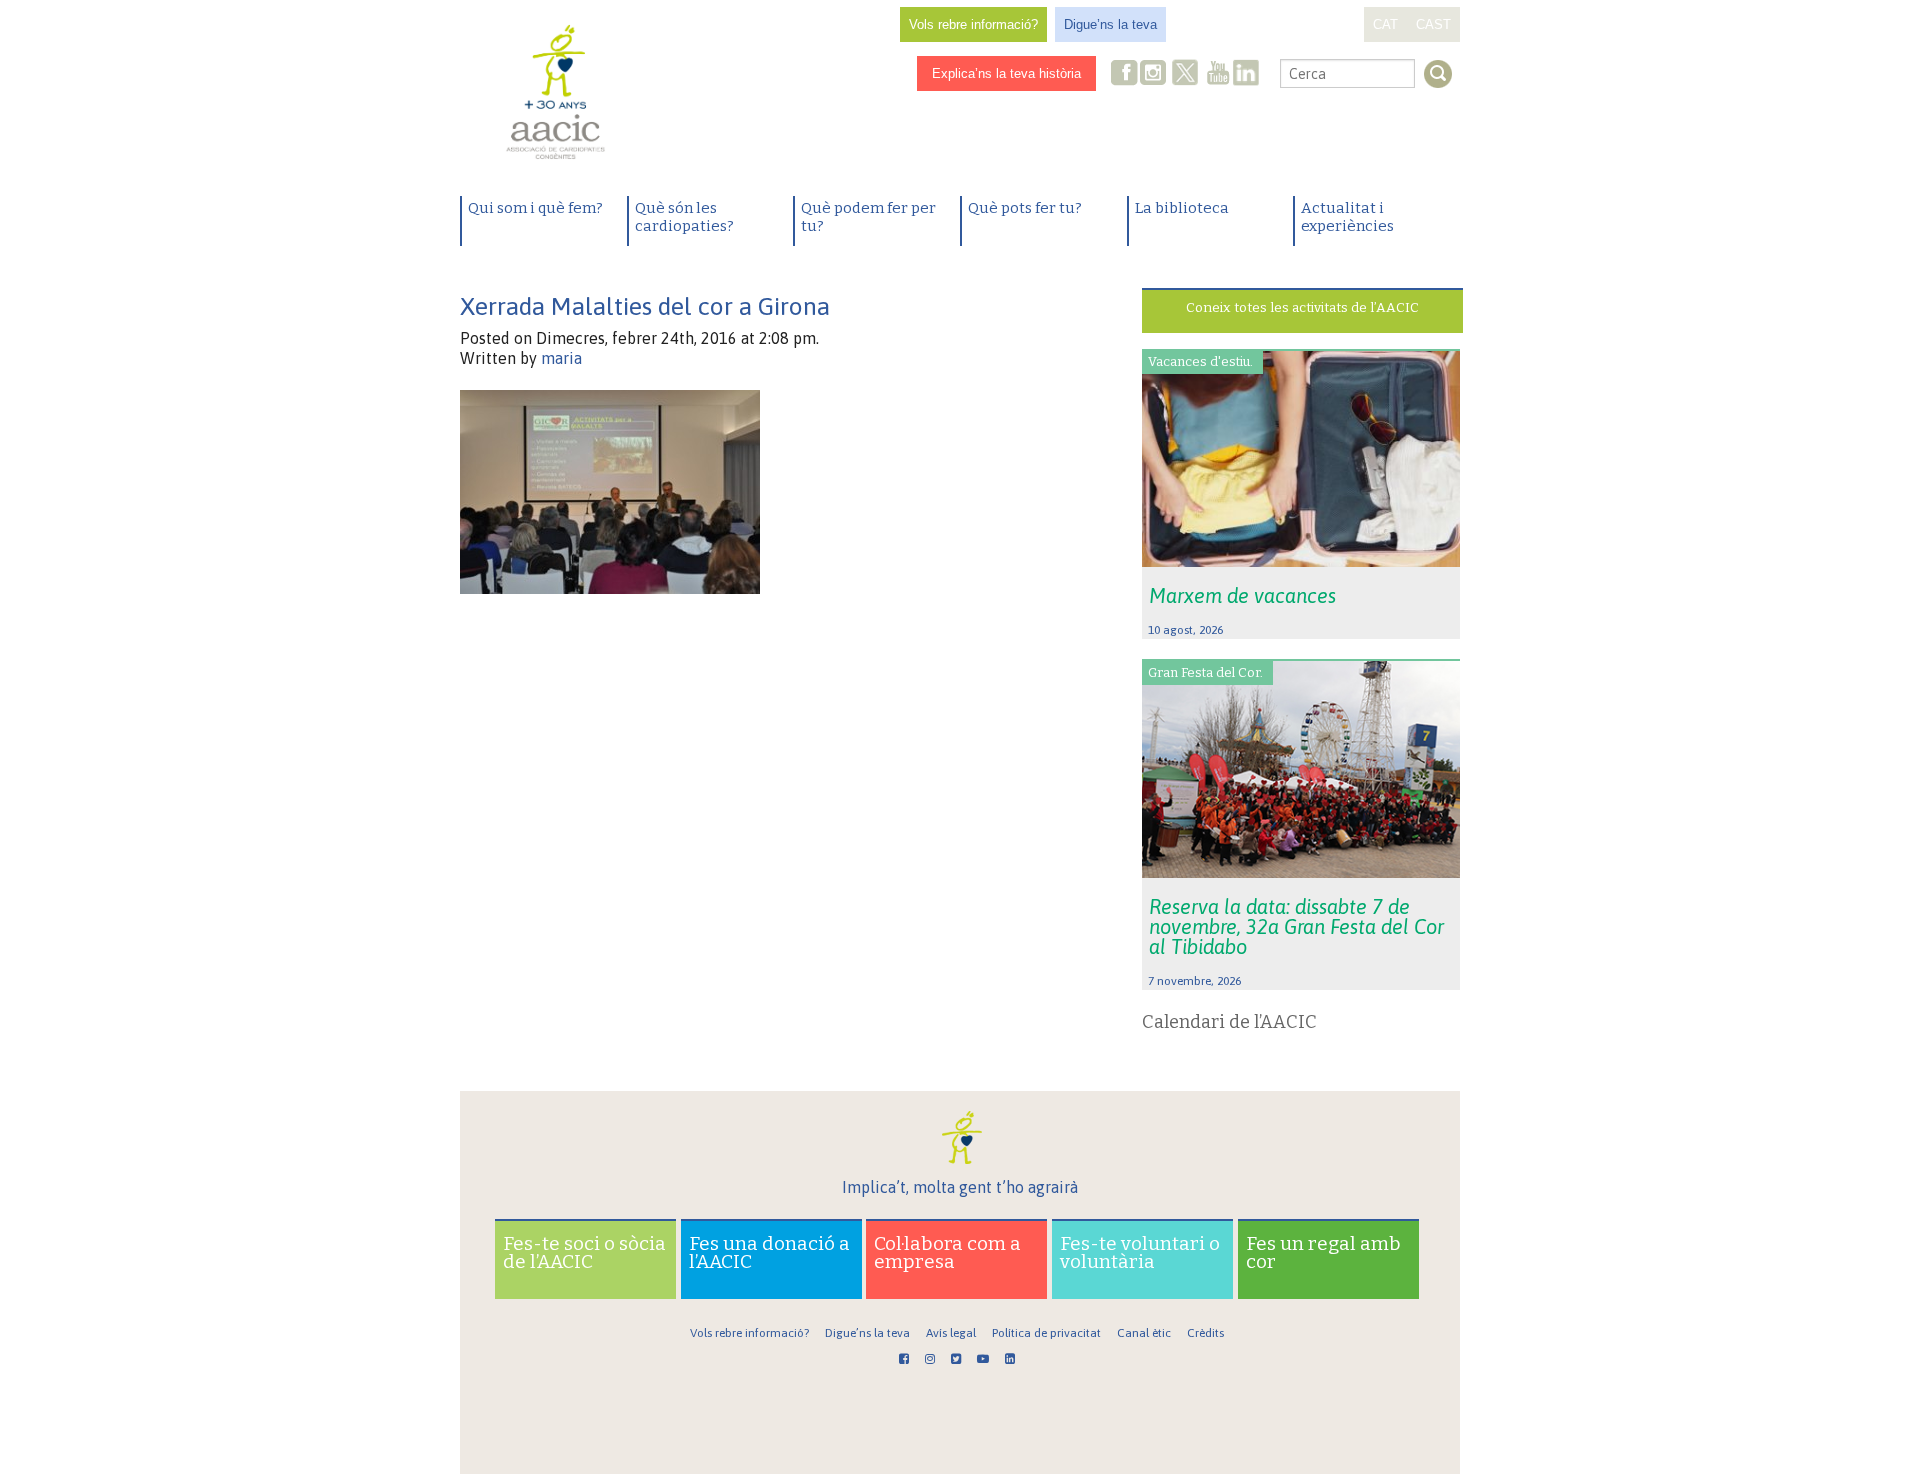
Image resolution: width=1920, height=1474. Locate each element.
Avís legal (951, 1333)
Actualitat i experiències (1347, 217)
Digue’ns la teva (1110, 24)
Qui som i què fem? (535, 208)
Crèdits (1205, 1333)
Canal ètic (1144, 1333)
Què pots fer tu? (1025, 208)
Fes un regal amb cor (1323, 1252)
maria (561, 358)
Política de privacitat (1046, 1333)
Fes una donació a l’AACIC (769, 1252)
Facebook (1125, 74)
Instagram (1155, 74)
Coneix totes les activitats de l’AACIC (1302, 307)
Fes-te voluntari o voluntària (1140, 1252)
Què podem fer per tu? (868, 217)
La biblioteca (1182, 208)
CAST (1433, 24)
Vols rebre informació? (973, 24)
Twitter (1185, 75)
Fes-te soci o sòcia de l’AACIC (584, 1252)
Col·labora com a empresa (947, 1252)
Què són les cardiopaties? (684, 217)
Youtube (1218, 74)
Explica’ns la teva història (1006, 73)
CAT (1385, 24)
